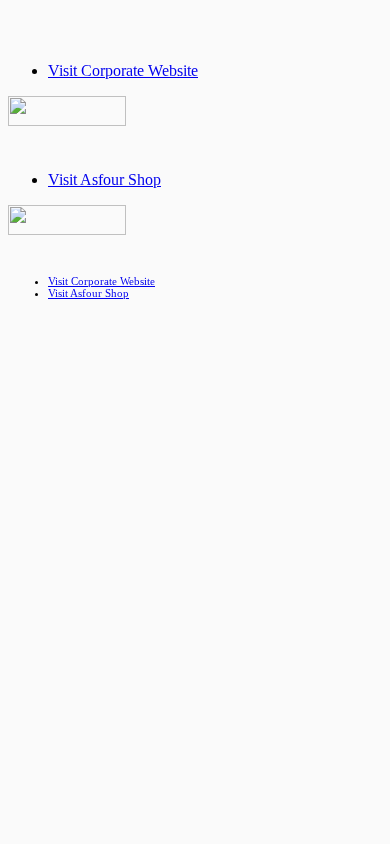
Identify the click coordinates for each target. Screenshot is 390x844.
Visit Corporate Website (123, 70)
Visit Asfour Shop (104, 179)
